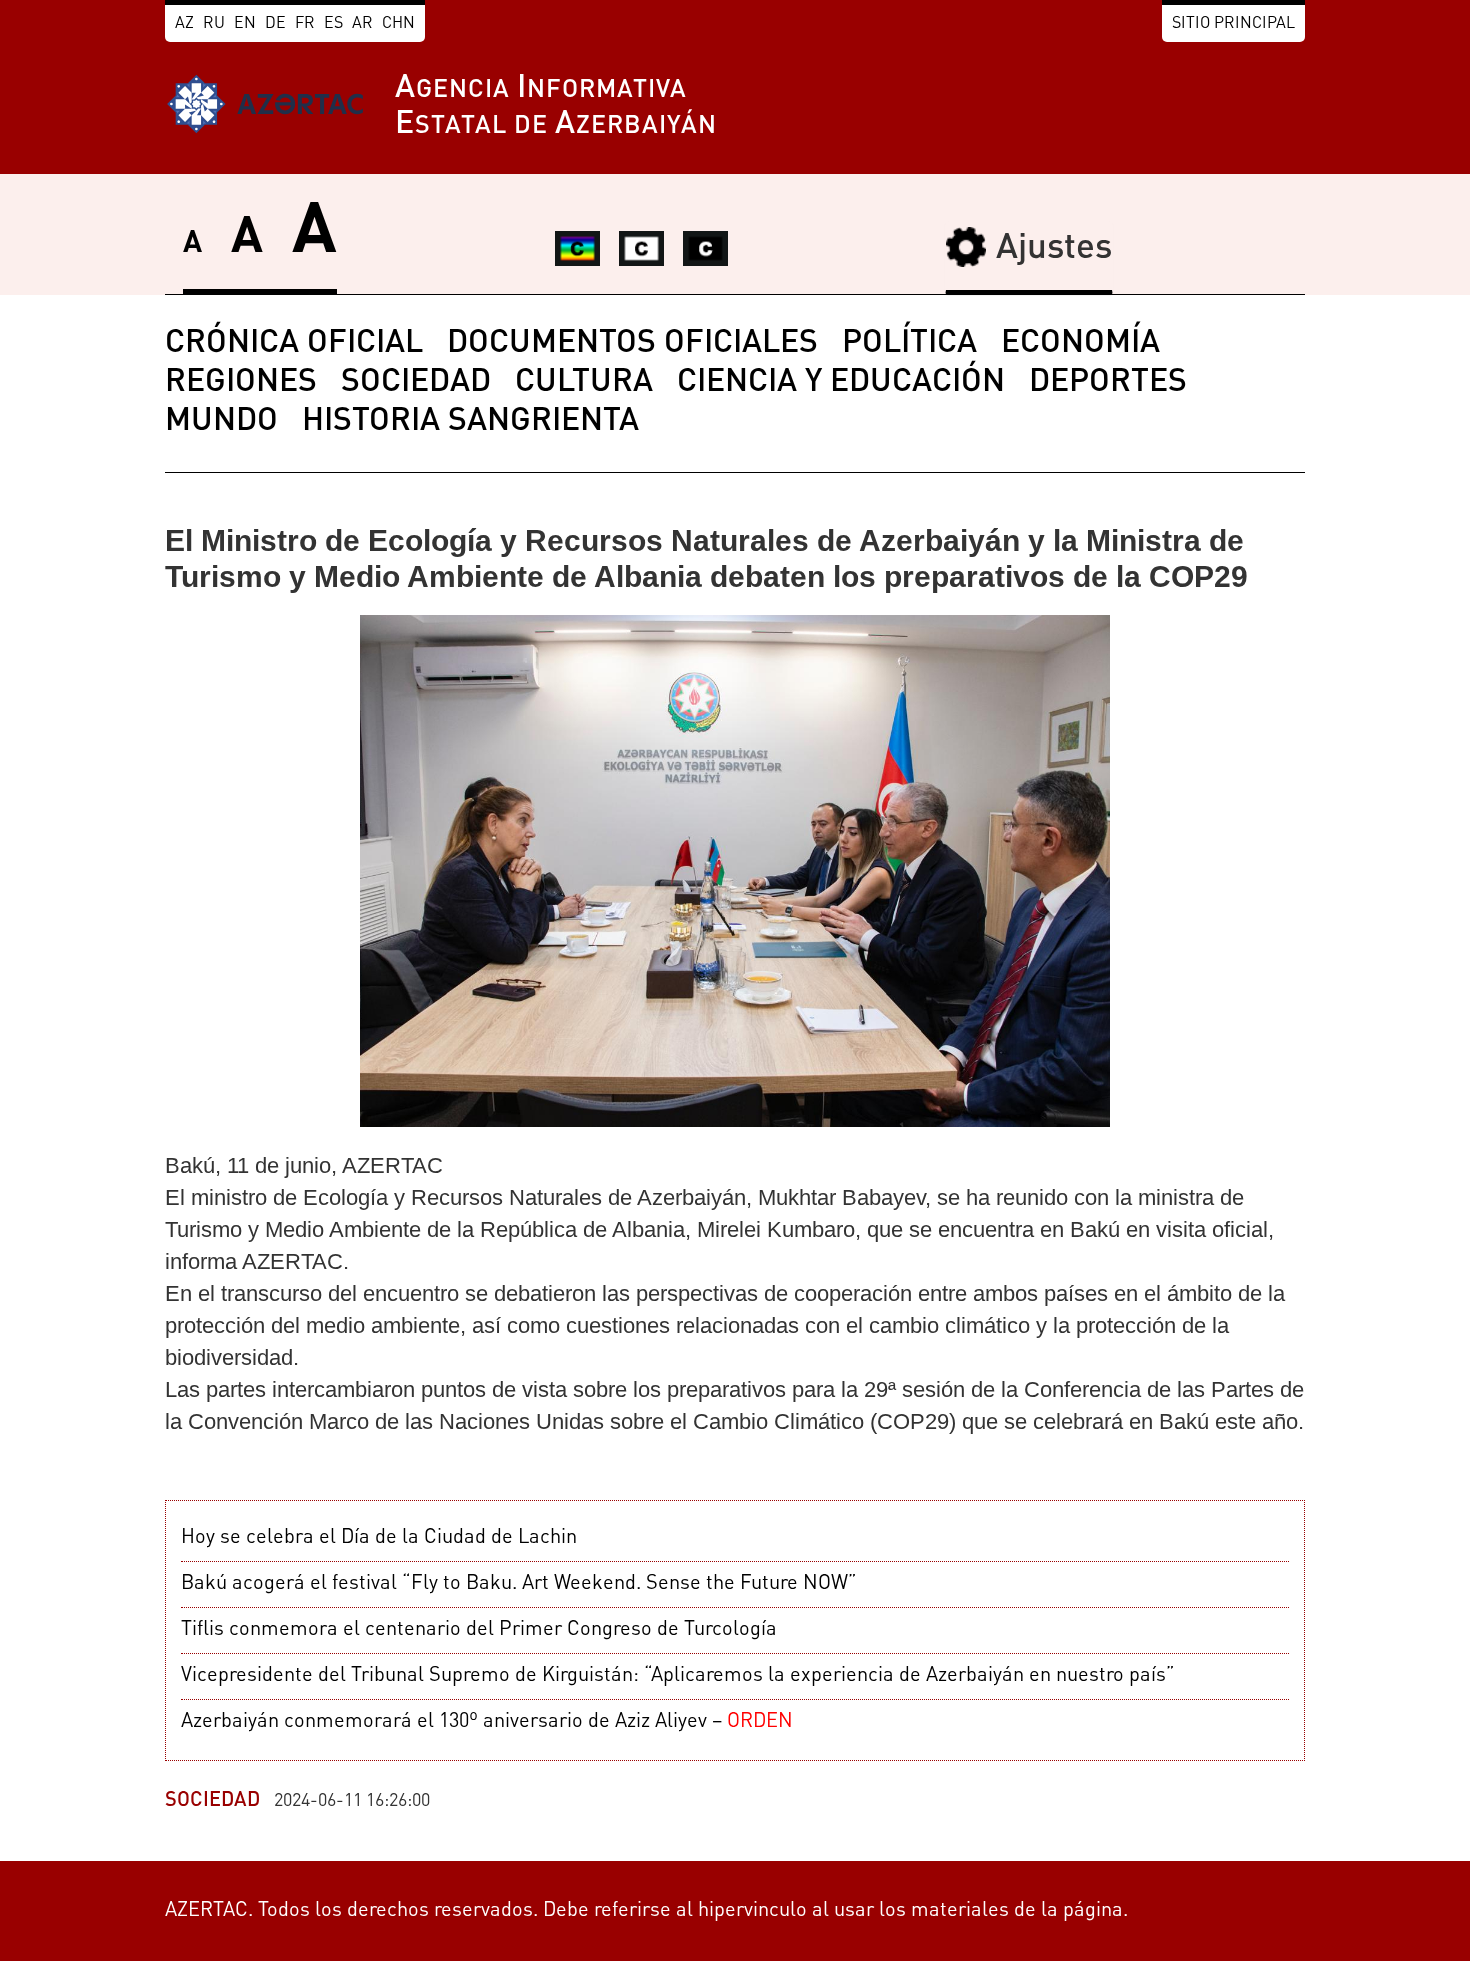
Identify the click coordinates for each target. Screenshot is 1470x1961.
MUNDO (221, 422)
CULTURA (584, 383)
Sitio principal (1233, 24)
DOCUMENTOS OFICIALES (632, 344)
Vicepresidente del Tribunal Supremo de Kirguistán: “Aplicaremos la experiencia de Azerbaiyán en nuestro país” (678, 1676)
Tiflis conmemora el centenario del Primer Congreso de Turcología (479, 1630)
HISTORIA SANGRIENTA (470, 422)
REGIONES (241, 383)
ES (333, 24)
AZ (184, 24)
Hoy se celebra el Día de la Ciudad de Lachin (379, 1538)
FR (305, 24)
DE (275, 24)
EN (245, 24)
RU (214, 24)
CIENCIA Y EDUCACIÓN (841, 383)
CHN (398, 24)
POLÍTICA (909, 344)
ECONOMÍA (1080, 344)
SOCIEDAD (416, 383)
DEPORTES (1108, 383)
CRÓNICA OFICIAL (294, 344)
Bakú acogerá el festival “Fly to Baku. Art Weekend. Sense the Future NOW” (519, 1584)
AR (362, 24)
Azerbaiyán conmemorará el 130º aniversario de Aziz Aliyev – (487, 1722)
